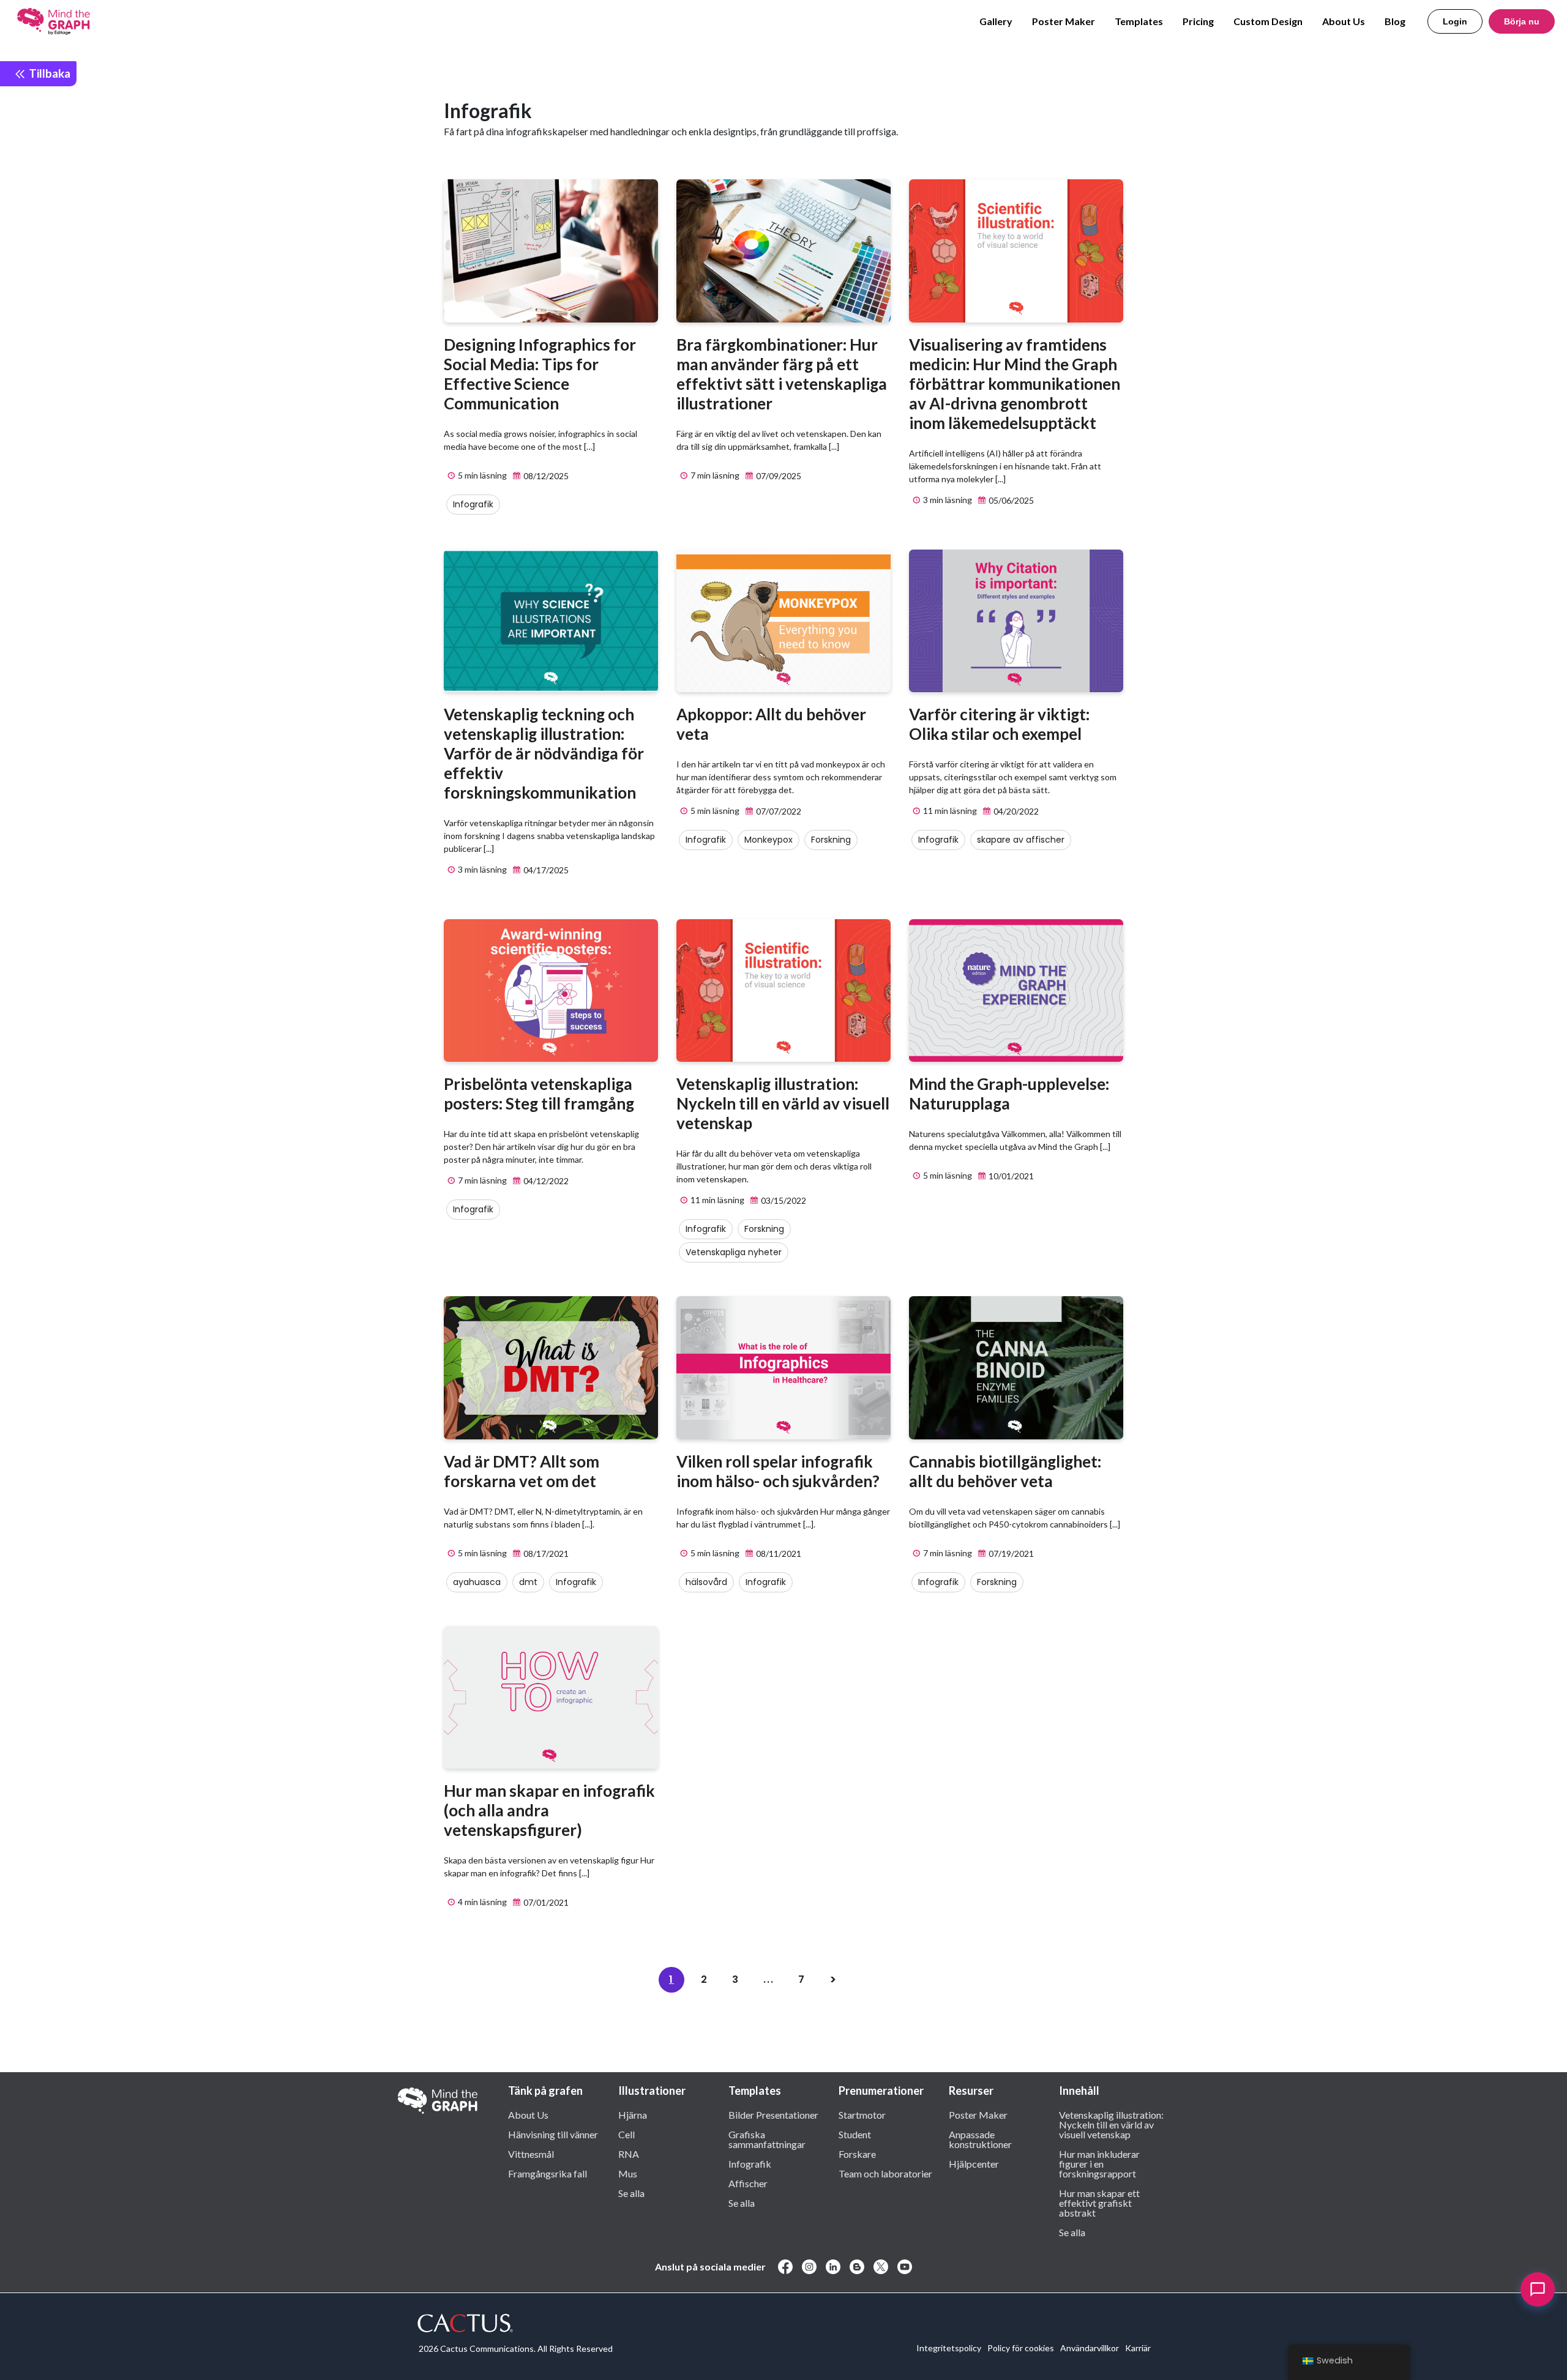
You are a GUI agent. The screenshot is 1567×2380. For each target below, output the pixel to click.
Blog (1395, 21)
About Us (1344, 21)
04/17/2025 (545, 870)
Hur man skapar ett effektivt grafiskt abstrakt (1099, 2203)
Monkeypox (769, 840)
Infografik (473, 504)
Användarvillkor (1090, 2348)
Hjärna (633, 2114)
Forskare (857, 2154)
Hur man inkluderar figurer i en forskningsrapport (1099, 2163)
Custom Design (1268, 21)
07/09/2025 (778, 476)
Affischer (748, 2183)
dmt (528, 1582)
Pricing (1198, 21)
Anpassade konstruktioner (980, 2139)
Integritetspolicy (949, 2348)
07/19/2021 (1010, 1554)
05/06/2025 (1010, 500)
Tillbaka (48, 73)
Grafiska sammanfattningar (767, 2139)
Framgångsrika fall (548, 2173)
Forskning (831, 840)
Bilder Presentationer (773, 2114)
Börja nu (1522, 21)
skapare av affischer (1021, 840)
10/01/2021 (1010, 1176)
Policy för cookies (1021, 2348)
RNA (629, 2154)
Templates (1139, 21)
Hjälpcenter (974, 2163)
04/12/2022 (545, 1181)
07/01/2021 (545, 1902)
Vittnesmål (531, 2154)
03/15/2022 (783, 1200)
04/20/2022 (1015, 811)
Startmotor (862, 2114)
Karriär (1138, 2348)
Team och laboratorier (885, 2173)
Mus (628, 2173)
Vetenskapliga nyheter (734, 1252)
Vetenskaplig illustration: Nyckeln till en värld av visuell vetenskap (1111, 2124)
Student (855, 2134)
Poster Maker (1064, 21)
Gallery (996, 21)
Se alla (631, 2193)
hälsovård (706, 1582)
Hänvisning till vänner (553, 2134)
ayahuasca (477, 1582)
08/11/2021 (778, 1554)
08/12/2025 (545, 476)
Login (1455, 21)
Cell (626, 2134)
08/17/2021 (545, 1554)
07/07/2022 (778, 811)
